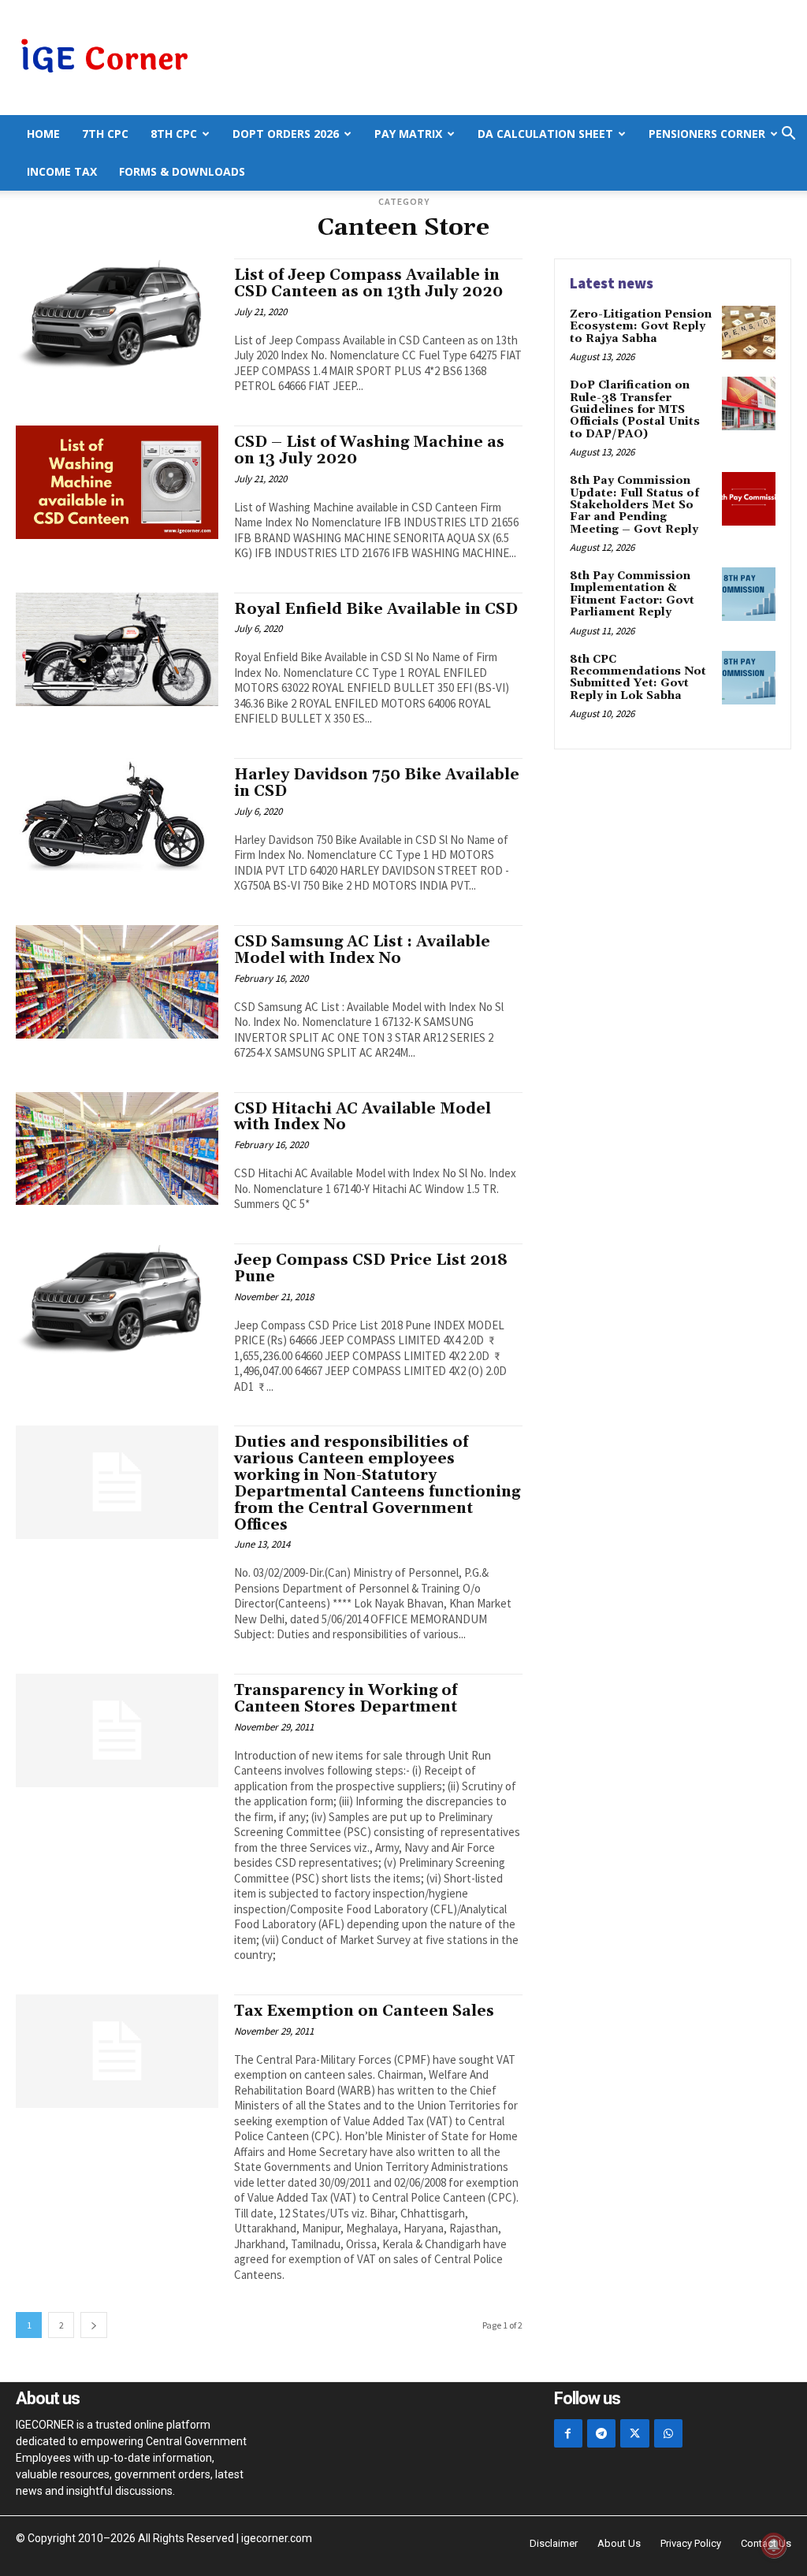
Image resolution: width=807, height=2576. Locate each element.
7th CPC (105, 134)
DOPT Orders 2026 (286, 134)
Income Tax (62, 171)
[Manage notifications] (774, 2545)
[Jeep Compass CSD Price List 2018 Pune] (117, 1300)
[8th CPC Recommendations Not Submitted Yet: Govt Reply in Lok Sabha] (749, 678)
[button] (788, 135)
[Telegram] (601, 2433)
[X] (634, 2433)
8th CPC (174, 134)
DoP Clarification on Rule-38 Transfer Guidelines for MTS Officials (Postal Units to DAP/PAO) (635, 410)
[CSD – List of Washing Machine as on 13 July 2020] (117, 482)
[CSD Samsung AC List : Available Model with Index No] (117, 982)
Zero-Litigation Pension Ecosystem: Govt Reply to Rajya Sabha (641, 327)
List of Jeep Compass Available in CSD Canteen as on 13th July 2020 (368, 283)
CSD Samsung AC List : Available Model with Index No (362, 950)
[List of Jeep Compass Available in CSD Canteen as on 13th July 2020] (117, 315)
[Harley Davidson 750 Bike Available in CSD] (117, 815)
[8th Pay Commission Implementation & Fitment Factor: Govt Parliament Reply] (749, 594)
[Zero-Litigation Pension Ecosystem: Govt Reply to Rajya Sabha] (749, 333)
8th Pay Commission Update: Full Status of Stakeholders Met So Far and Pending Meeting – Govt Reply (634, 505)
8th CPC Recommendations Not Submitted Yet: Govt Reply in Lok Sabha (638, 678)
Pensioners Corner (707, 134)
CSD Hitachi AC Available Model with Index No (363, 1117)
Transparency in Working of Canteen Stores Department (346, 1699)
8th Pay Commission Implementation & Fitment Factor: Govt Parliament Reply (632, 594)
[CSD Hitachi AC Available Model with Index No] (117, 1149)
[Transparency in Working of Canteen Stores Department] (117, 1730)
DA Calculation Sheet (545, 134)
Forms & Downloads (182, 171)
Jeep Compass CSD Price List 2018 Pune (371, 1268)
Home (43, 134)
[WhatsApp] (668, 2433)
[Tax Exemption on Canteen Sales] (117, 2051)
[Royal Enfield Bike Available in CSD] (117, 649)
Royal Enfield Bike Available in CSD (376, 609)
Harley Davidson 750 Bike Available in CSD (377, 783)
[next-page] (94, 2325)
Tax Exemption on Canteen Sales (364, 2011)
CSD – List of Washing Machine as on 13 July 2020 (369, 450)
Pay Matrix (408, 134)
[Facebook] (568, 2433)
